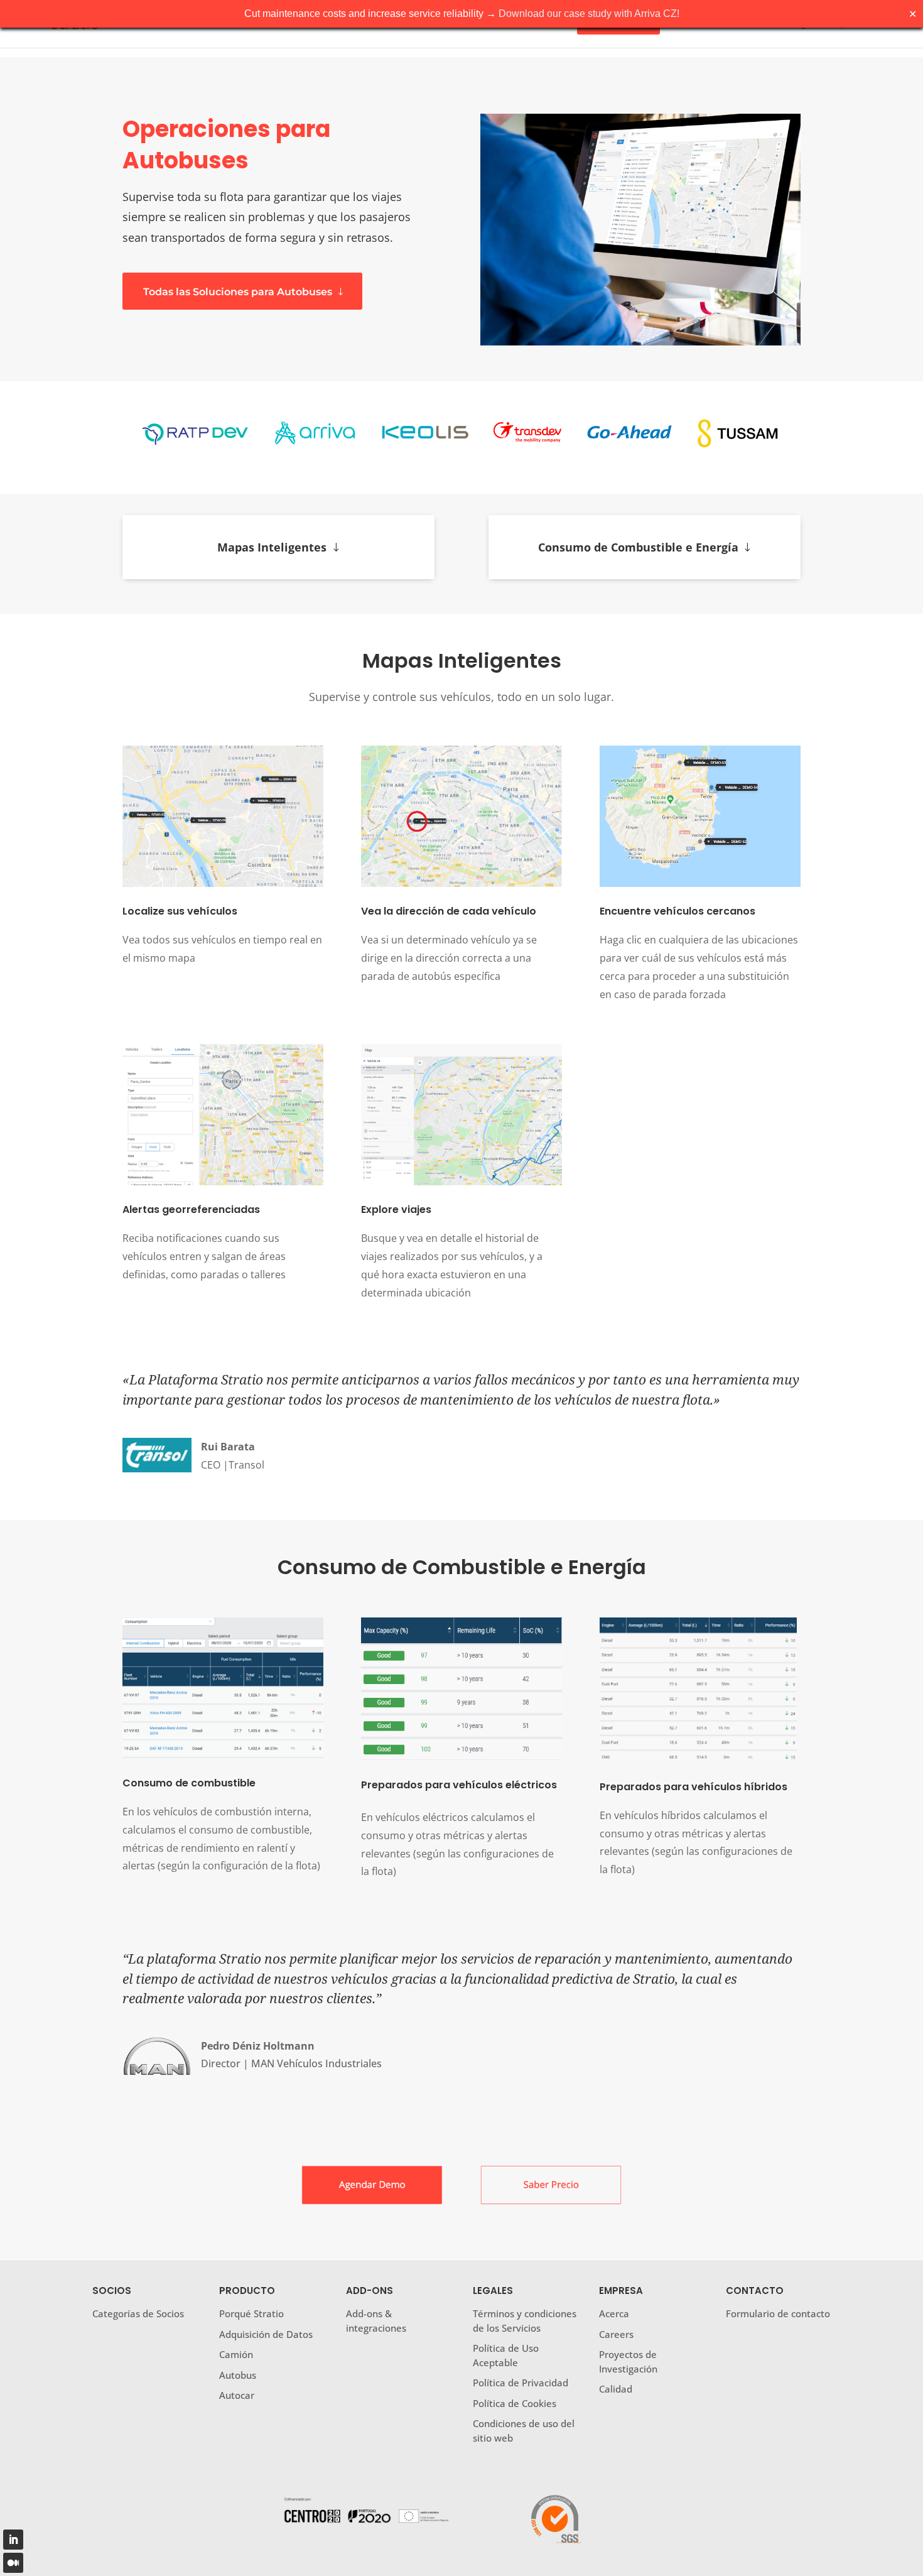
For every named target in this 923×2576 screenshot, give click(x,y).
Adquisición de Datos (266, 2334)
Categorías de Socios (138, 2313)
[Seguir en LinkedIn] (13, 2540)
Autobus (238, 2375)
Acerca (614, 2313)
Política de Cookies (515, 2403)
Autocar (237, 2395)
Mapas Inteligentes (272, 547)
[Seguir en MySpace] (13, 2563)
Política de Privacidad (521, 2383)
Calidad (616, 2389)
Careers (616, 2334)
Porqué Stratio (251, 2313)
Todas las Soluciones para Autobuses (238, 292)
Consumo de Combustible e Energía (638, 547)
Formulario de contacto (778, 2313)
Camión (236, 2354)
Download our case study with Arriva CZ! (589, 14)
